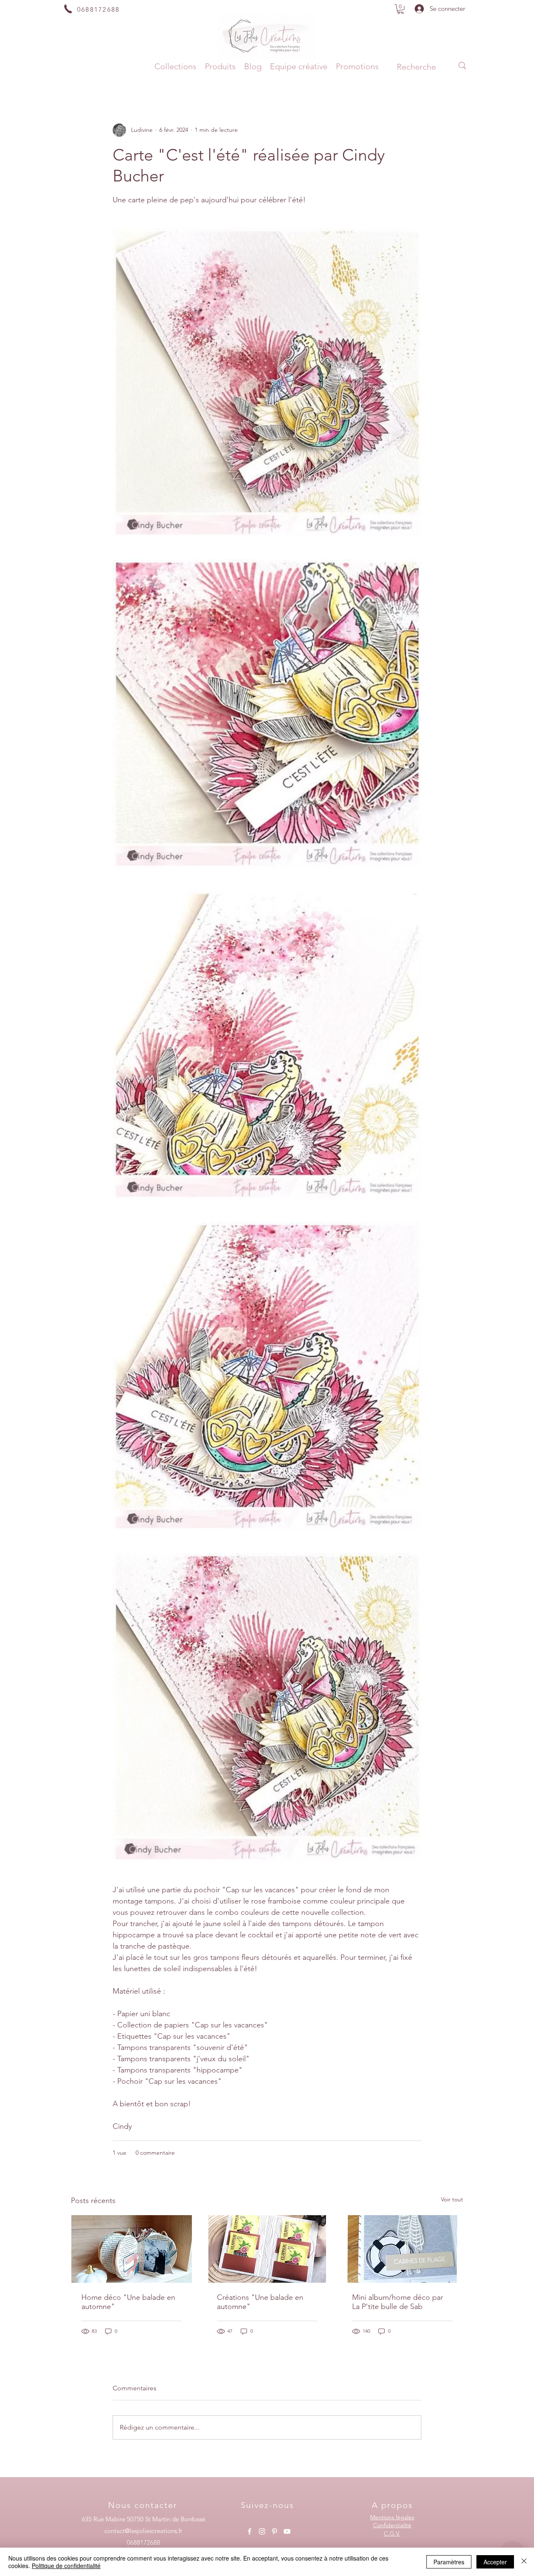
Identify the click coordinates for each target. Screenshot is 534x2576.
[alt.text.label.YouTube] (287, 2531)
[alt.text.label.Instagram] (262, 2531)
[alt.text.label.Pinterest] (275, 2531)
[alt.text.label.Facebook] (249, 2531)
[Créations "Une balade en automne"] (267, 2249)
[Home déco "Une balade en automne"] (132, 2249)
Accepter (495, 2562)
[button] (400, 9)
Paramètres (449, 2562)
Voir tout (452, 2199)
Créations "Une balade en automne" (260, 2302)
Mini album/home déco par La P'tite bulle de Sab (398, 2302)
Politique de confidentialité (66, 2566)
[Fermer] (524, 2562)
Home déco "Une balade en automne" (128, 2302)
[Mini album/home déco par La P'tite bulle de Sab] (402, 2249)
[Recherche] (462, 65)
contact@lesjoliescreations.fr (143, 2531)
